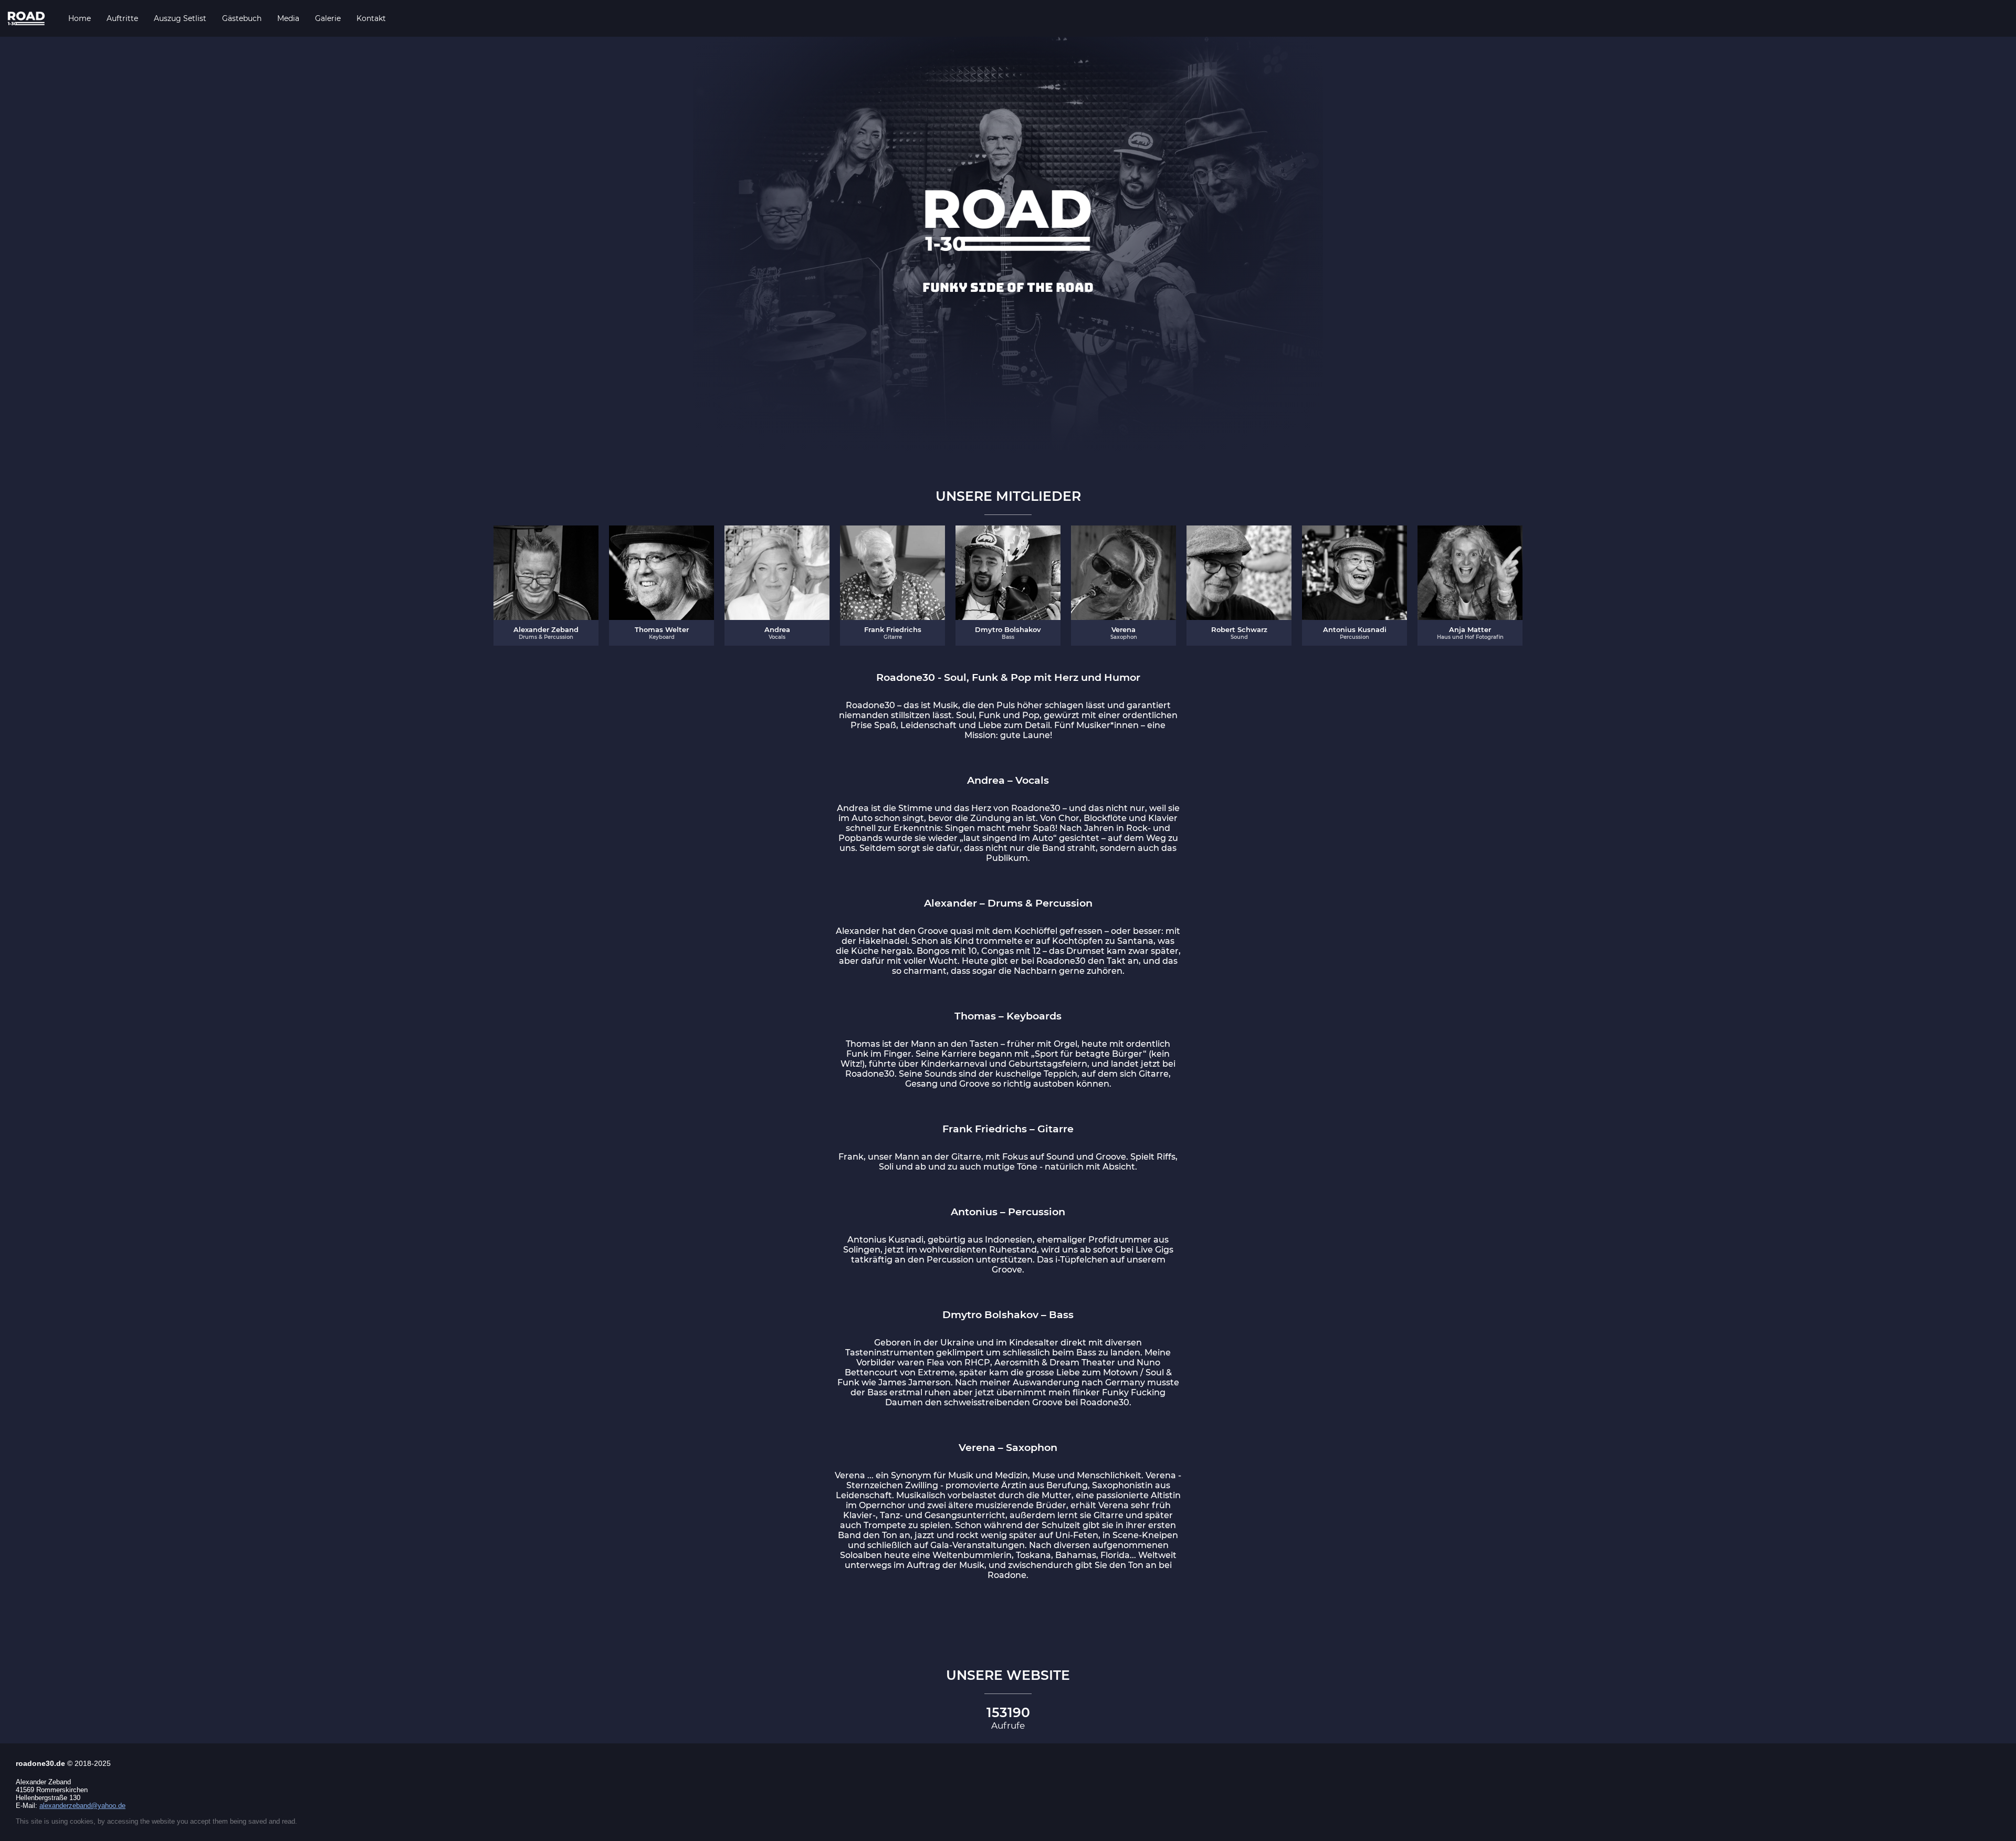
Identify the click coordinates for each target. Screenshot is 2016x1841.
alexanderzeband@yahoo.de (82, 1806)
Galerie (328, 18)
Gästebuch (242, 18)
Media (288, 18)
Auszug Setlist (180, 18)
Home (80, 18)
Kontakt (371, 18)
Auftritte (122, 18)
